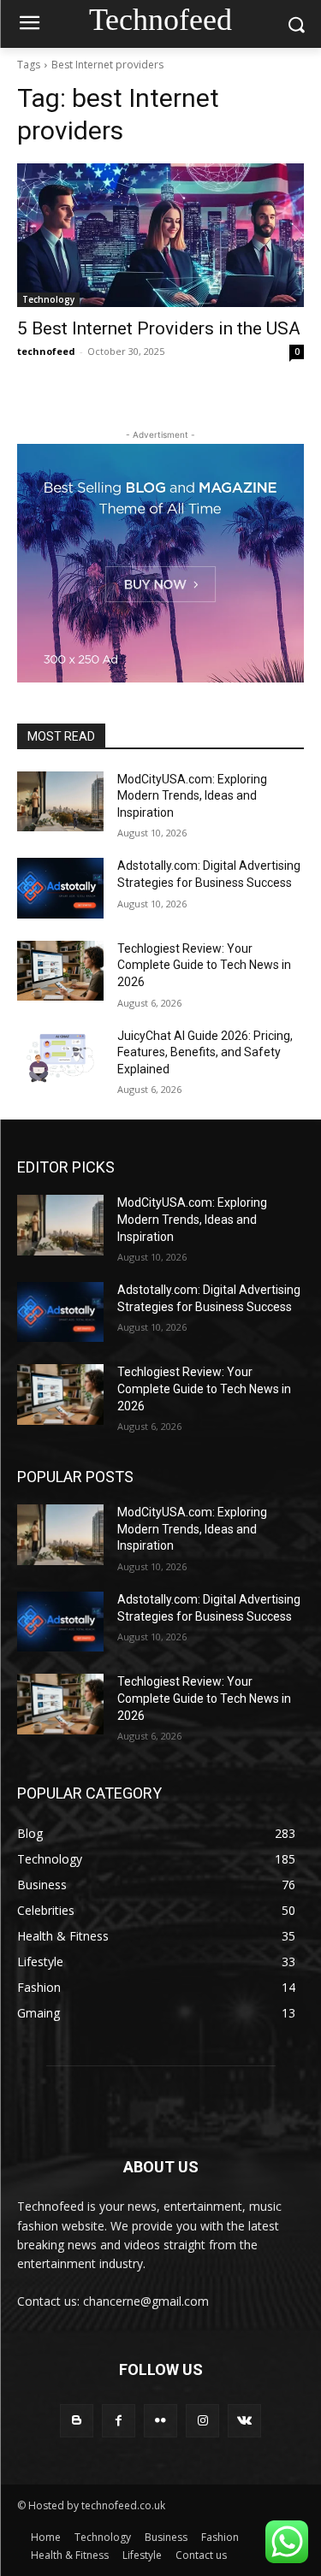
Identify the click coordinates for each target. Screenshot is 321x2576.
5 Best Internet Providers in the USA (159, 328)
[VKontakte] (244, 2421)
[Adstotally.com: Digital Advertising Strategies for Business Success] (60, 888)
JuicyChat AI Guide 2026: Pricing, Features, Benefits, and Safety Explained (205, 1052)
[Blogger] (77, 2421)
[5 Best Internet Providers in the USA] (160, 235)
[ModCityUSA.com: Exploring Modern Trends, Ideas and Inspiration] (60, 801)
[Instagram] (202, 2421)
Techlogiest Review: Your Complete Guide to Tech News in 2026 (204, 965)
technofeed (46, 351)
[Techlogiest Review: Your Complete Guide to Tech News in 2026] (60, 971)
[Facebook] (119, 2421)
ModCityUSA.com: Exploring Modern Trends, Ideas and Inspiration (192, 796)
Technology (48, 299)
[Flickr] (160, 2421)
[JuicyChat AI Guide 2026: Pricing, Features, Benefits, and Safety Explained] (60, 1058)
